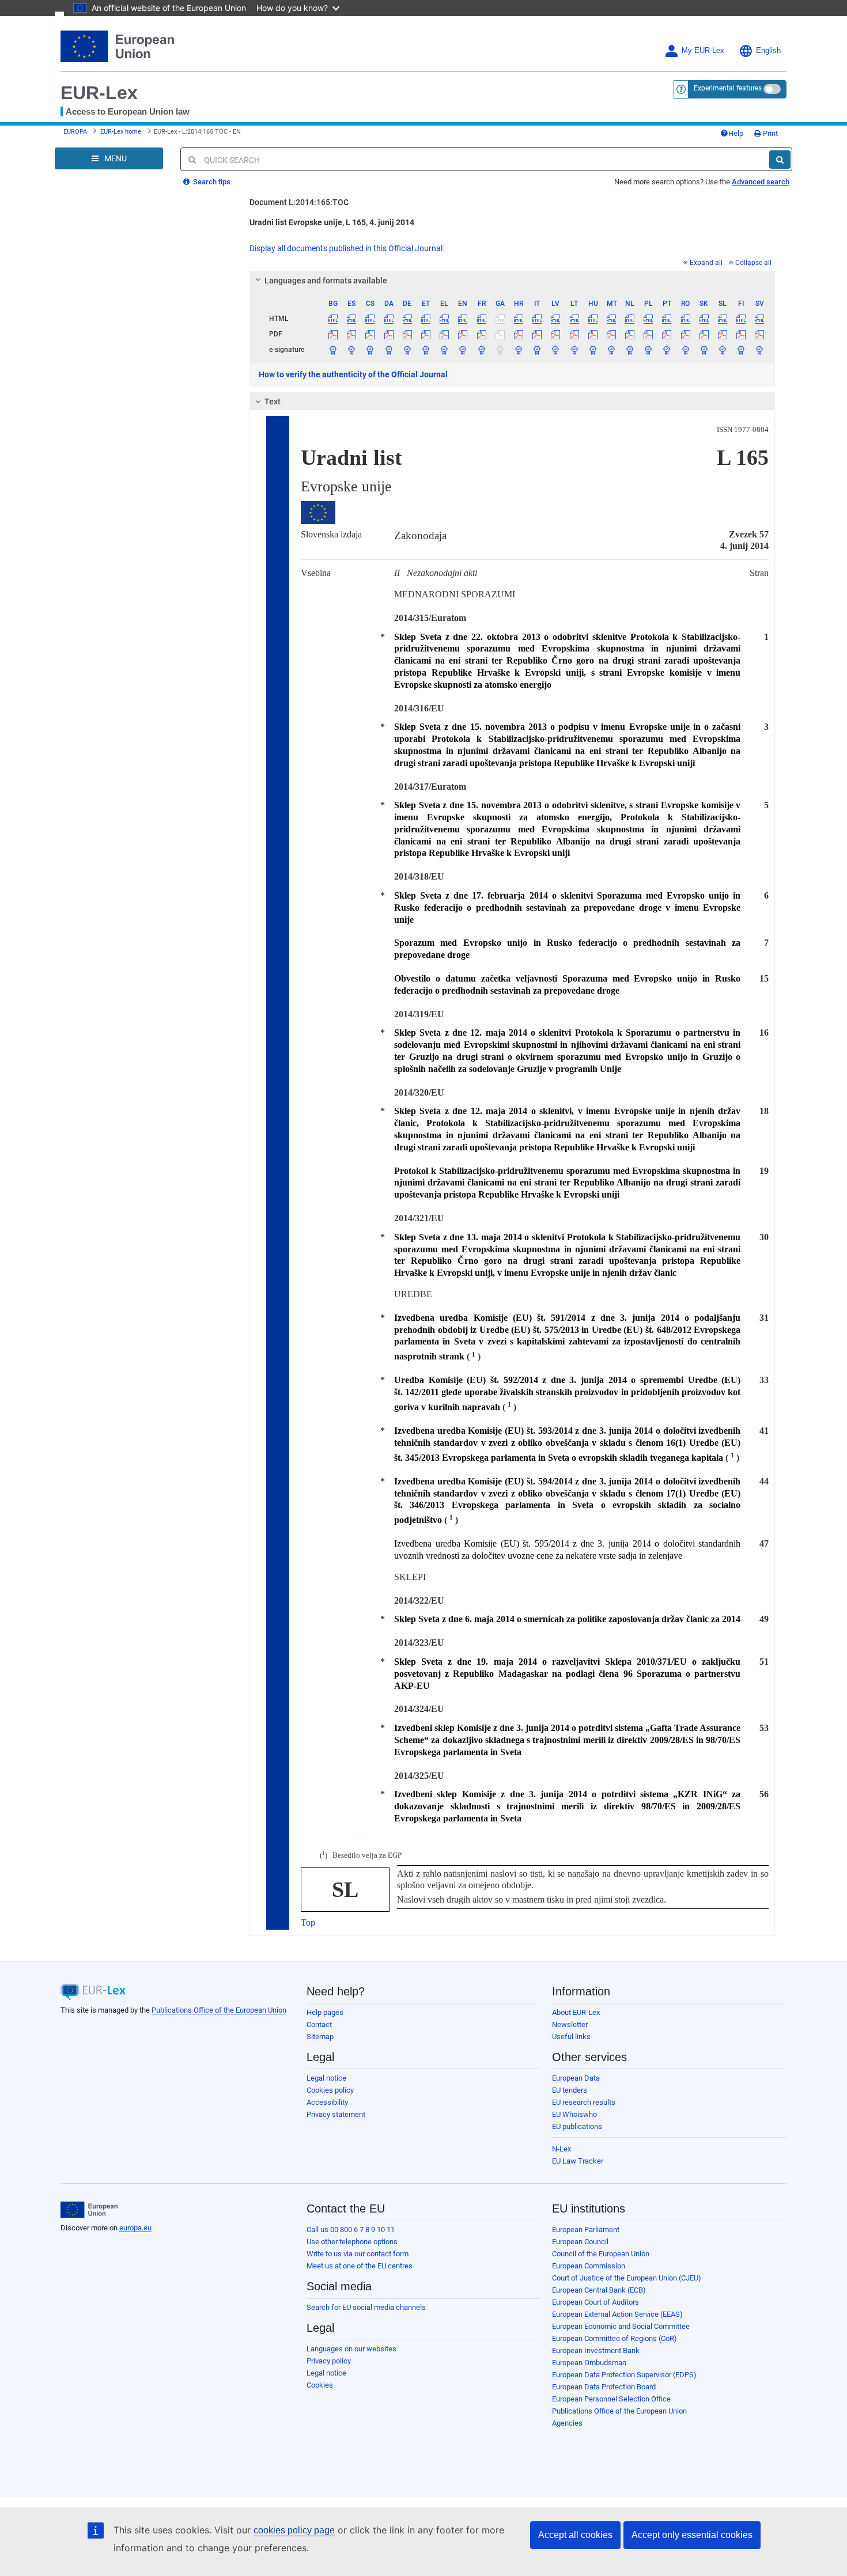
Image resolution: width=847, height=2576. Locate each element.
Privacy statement (336, 2114)
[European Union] (89, 2210)
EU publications (577, 2126)
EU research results (584, 2102)
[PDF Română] (685, 334)
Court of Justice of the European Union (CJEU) (627, 2278)
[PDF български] (333, 334)
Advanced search (761, 182)
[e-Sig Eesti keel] (426, 350)
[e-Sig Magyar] (593, 350)
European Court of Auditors (595, 2302)
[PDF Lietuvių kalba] (574, 334)
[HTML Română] (685, 319)
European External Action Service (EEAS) (617, 2314)
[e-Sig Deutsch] (407, 350)
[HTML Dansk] (389, 319)
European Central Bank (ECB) (599, 2290)
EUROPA (75, 132)
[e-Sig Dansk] (389, 350)
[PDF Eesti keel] (426, 334)
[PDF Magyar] (593, 334)
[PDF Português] (667, 334)
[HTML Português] (667, 319)
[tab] (513, 281)
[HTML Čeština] (370, 319)
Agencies (567, 2423)
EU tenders (570, 2090)
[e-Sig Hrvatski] (518, 350)
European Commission (589, 2266)
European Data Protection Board (604, 2387)
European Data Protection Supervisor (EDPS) (624, 2375)
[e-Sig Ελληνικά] (445, 350)
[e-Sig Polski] (649, 350)
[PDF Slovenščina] (722, 334)
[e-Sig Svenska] (760, 350)
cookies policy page (294, 2530)
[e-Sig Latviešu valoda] (556, 350)
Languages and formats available (326, 281)
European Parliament (586, 2230)
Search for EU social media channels (366, 2307)
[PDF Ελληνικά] (445, 334)
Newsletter (570, 2024)
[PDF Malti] (611, 334)
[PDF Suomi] (741, 334)
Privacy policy (329, 2361)
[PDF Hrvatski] (518, 334)
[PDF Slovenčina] (704, 334)
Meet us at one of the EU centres (360, 2266)
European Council (580, 2242)
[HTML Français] (481, 319)
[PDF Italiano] (537, 334)
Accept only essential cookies (692, 2535)
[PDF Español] (352, 334)
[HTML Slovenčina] (704, 319)
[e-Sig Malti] (611, 350)
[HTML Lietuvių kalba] (574, 319)
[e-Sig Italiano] (537, 350)
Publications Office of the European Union (219, 2010)
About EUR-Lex (576, 2012)
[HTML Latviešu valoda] (556, 319)
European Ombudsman (589, 2363)
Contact (319, 2024)
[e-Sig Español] (352, 350)
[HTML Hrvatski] (518, 319)
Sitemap (320, 2037)
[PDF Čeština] (370, 334)
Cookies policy (330, 2090)
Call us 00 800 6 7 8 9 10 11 (351, 2230)
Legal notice (326, 2078)
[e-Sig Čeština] (370, 350)
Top (308, 1922)
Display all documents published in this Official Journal (346, 248)
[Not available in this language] (500, 319)
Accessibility (327, 2102)
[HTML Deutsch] (407, 319)
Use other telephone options (352, 2242)
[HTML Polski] (649, 319)
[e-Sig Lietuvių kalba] (574, 350)
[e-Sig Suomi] (741, 350)
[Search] (780, 160)
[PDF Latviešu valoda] (556, 334)
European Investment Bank (596, 2350)
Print (770, 133)
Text (273, 401)
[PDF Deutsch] (407, 334)
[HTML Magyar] (593, 319)
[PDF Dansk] (389, 334)
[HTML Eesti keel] (426, 319)
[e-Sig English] (463, 350)
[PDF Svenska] (760, 334)
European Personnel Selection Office (611, 2399)
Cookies (320, 2385)
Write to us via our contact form (358, 2254)
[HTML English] (463, 319)
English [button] (768, 51)
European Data (576, 2078)
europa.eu (135, 2228)
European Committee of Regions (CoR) (615, 2338)
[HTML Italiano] (537, 319)
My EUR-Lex (703, 51)
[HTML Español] (352, 319)
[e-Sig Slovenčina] (704, 350)
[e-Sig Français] (481, 350)
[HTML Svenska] (760, 319)
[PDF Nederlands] (630, 334)
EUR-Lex (99, 93)
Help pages (325, 2012)
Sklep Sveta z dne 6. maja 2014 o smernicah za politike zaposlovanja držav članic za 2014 (567, 1619)
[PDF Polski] (649, 334)
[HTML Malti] (611, 319)
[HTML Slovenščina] (722, 319)
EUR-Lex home (121, 132)
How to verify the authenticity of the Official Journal (353, 374)
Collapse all (753, 263)
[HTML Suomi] (741, 319)
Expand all (706, 263)
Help (736, 133)
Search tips (211, 182)
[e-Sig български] (333, 350)
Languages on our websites (351, 2349)
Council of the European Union (601, 2254)
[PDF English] (463, 334)
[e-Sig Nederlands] (630, 350)
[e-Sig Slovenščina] (722, 350)
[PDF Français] (481, 334)
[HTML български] (333, 319)
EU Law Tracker (578, 2161)
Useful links (571, 2037)
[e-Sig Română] (685, 350)
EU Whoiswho (574, 2114)
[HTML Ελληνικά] (445, 319)
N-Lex (561, 2149)
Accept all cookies (575, 2535)
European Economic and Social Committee (621, 2326)
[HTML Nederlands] (630, 319)
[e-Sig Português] (667, 350)
